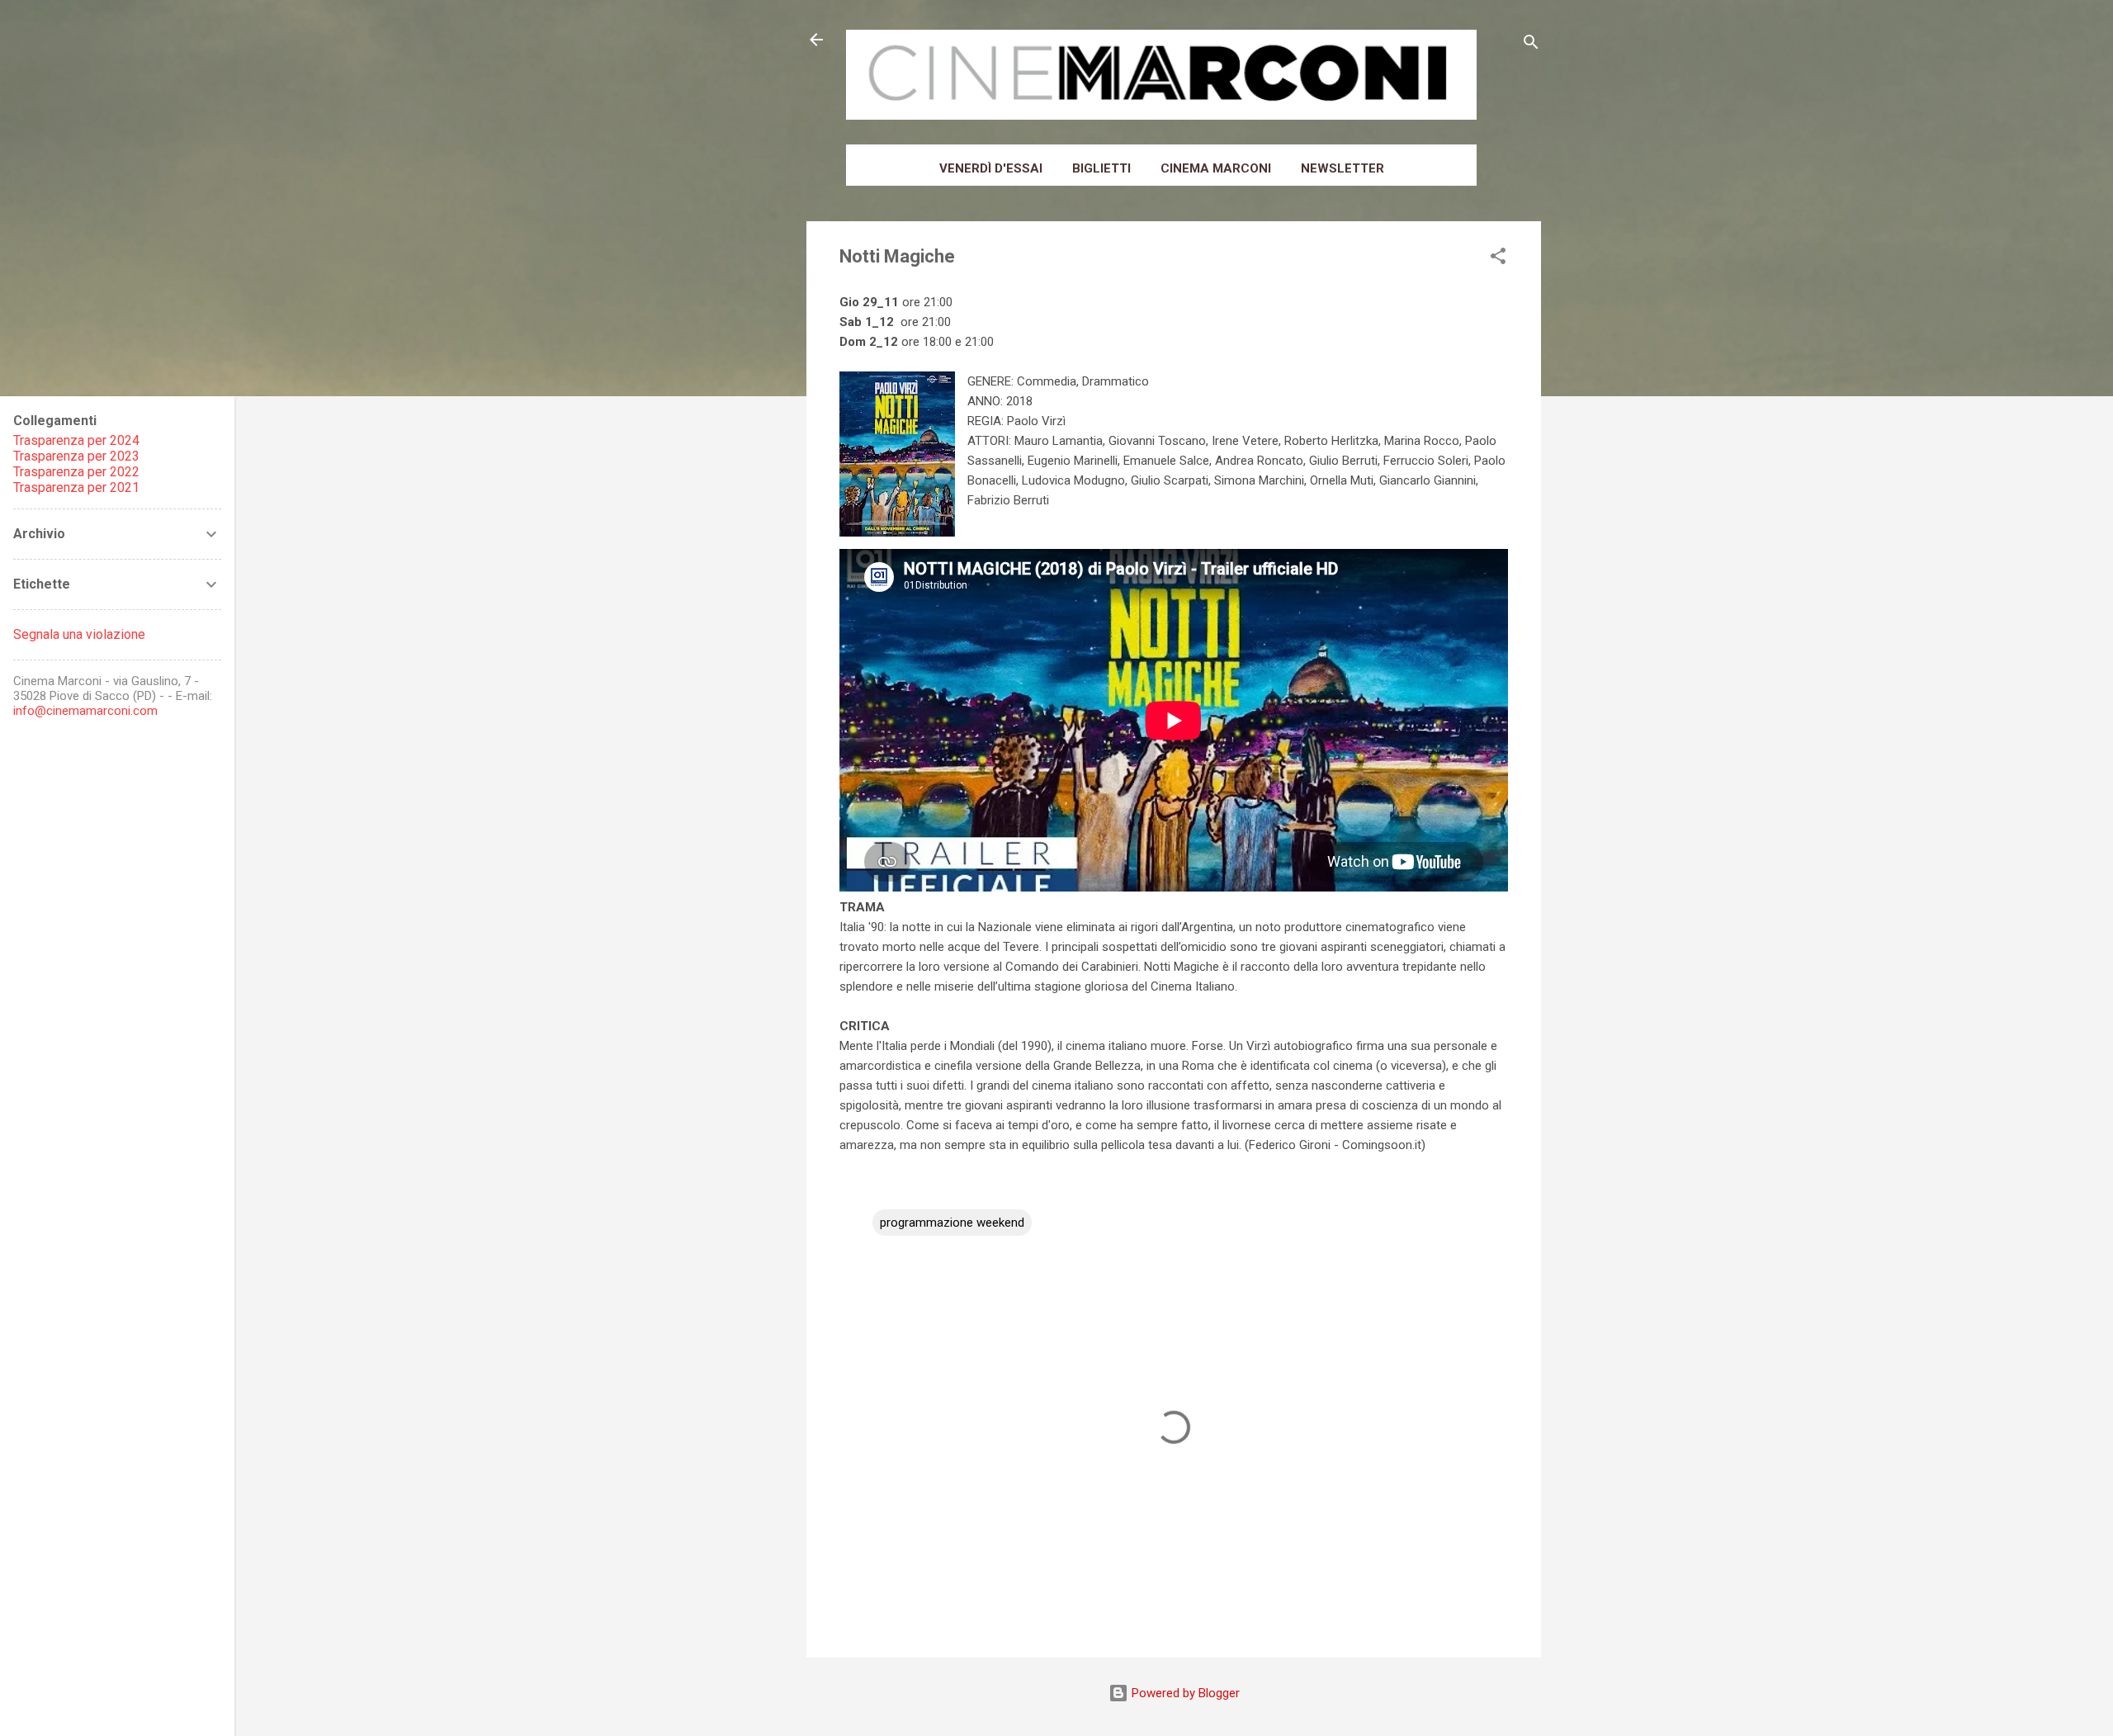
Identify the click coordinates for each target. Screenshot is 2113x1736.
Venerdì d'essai (991, 168)
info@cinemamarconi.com (85, 711)
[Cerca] (1531, 45)
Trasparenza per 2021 (76, 487)
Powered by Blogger (1184, 1693)
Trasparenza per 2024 (76, 440)
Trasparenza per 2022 (76, 472)
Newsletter (1342, 168)
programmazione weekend (952, 1223)
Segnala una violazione (79, 634)
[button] (1498, 259)
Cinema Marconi (1216, 168)
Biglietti (1101, 168)
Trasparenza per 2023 (76, 456)
